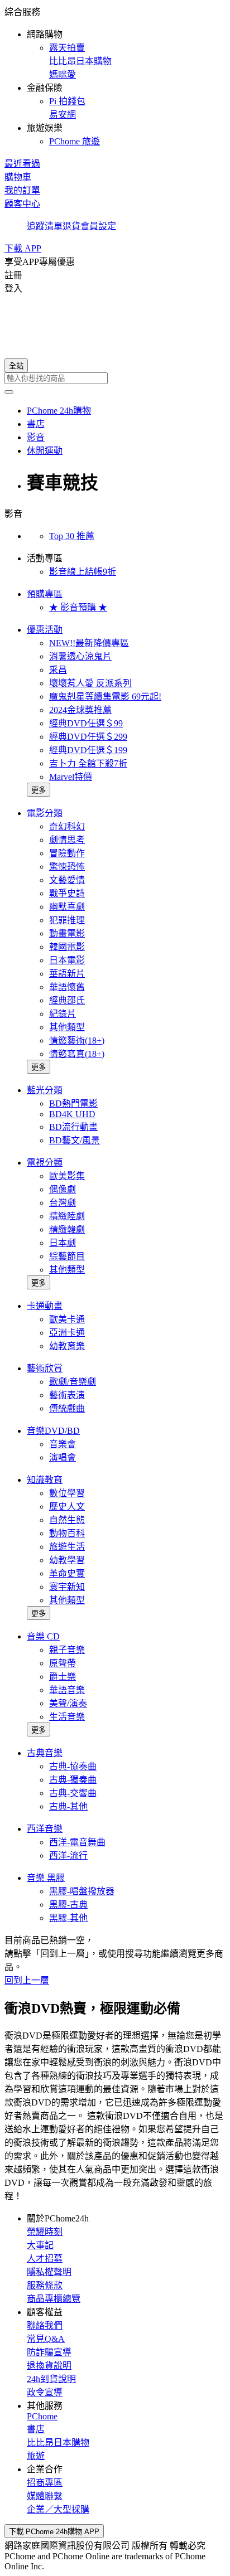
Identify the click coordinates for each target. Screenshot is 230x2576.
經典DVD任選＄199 (88, 750)
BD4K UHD (72, 1114)
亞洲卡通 (67, 1333)
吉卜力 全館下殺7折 (88, 763)
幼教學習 (67, 1560)
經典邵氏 (67, 1000)
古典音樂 (45, 1753)
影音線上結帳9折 (83, 572)
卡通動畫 (45, 1306)
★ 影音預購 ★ (78, 607)
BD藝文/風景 (75, 1140)
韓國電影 (67, 947)
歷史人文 (67, 1507)
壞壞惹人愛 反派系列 (90, 683)
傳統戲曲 (67, 1408)
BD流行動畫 (73, 1127)
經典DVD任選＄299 (88, 737)
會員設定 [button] (98, 226)
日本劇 (63, 1243)
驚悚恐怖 (67, 867)
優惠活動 (45, 630)
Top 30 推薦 (72, 536)
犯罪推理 (67, 920)
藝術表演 (67, 1395)
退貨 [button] (71, 226)
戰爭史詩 (67, 893)
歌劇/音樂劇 (73, 1382)
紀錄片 (63, 1014)
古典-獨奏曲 (73, 1780)
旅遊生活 (67, 1547)
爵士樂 (63, 1677)
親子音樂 (67, 1650)
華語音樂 (67, 1690)
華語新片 (67, 974)
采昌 (58, 670)
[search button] (9, 392)
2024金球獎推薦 (80, 710)
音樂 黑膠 (46, 1878)
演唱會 (63, 1457)
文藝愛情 (67, 880)
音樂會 (63, 1444)
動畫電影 (67, 933)
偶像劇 (63, 1189)
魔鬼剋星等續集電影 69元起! (105, 697)
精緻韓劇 (67, 1229)
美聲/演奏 (68, 1703)
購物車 (18, 177)
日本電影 (67, 960)
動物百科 (67, 1533)
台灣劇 (63, 1203)
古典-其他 (68, 1806)
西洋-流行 (68, 1855)
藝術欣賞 (45, 1368)
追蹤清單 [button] (45, 226)
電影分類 (45, 813)
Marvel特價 (71, 777)
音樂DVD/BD (53, 1431)
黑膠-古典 (68, 1905)
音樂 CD (43, 1636)
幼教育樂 (67, 1346)
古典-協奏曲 (73, 1766)
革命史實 (67, 1573)
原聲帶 (63, 1663)
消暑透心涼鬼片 (80, 656)
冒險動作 (67, 853)
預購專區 (45, 594)
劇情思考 (67, 840)
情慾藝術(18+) (77, 1040)
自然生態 (67, 1520)
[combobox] (115, 378)
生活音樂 (67, 1717)
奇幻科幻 (67, 826)
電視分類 (45, 1163)
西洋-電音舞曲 (77, 1842)
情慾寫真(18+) (77, 1054)
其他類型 (67, 1027)
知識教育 (45, 1480)
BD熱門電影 (73, 1103)
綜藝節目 (67, 1256)
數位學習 (67, 1493)
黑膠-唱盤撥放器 (82, 1891)
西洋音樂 (45, 1829)
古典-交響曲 (73, 1793)
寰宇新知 (67, 1587)
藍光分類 (45, 1090)
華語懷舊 (67, 987)
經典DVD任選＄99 (86, 723)
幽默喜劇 (67, 907)
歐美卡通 (67, 1319)
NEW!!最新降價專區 (89, 643)
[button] (115, 76)
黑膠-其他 (68, 1918)
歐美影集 (67, 1176)
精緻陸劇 (67, 1216)
